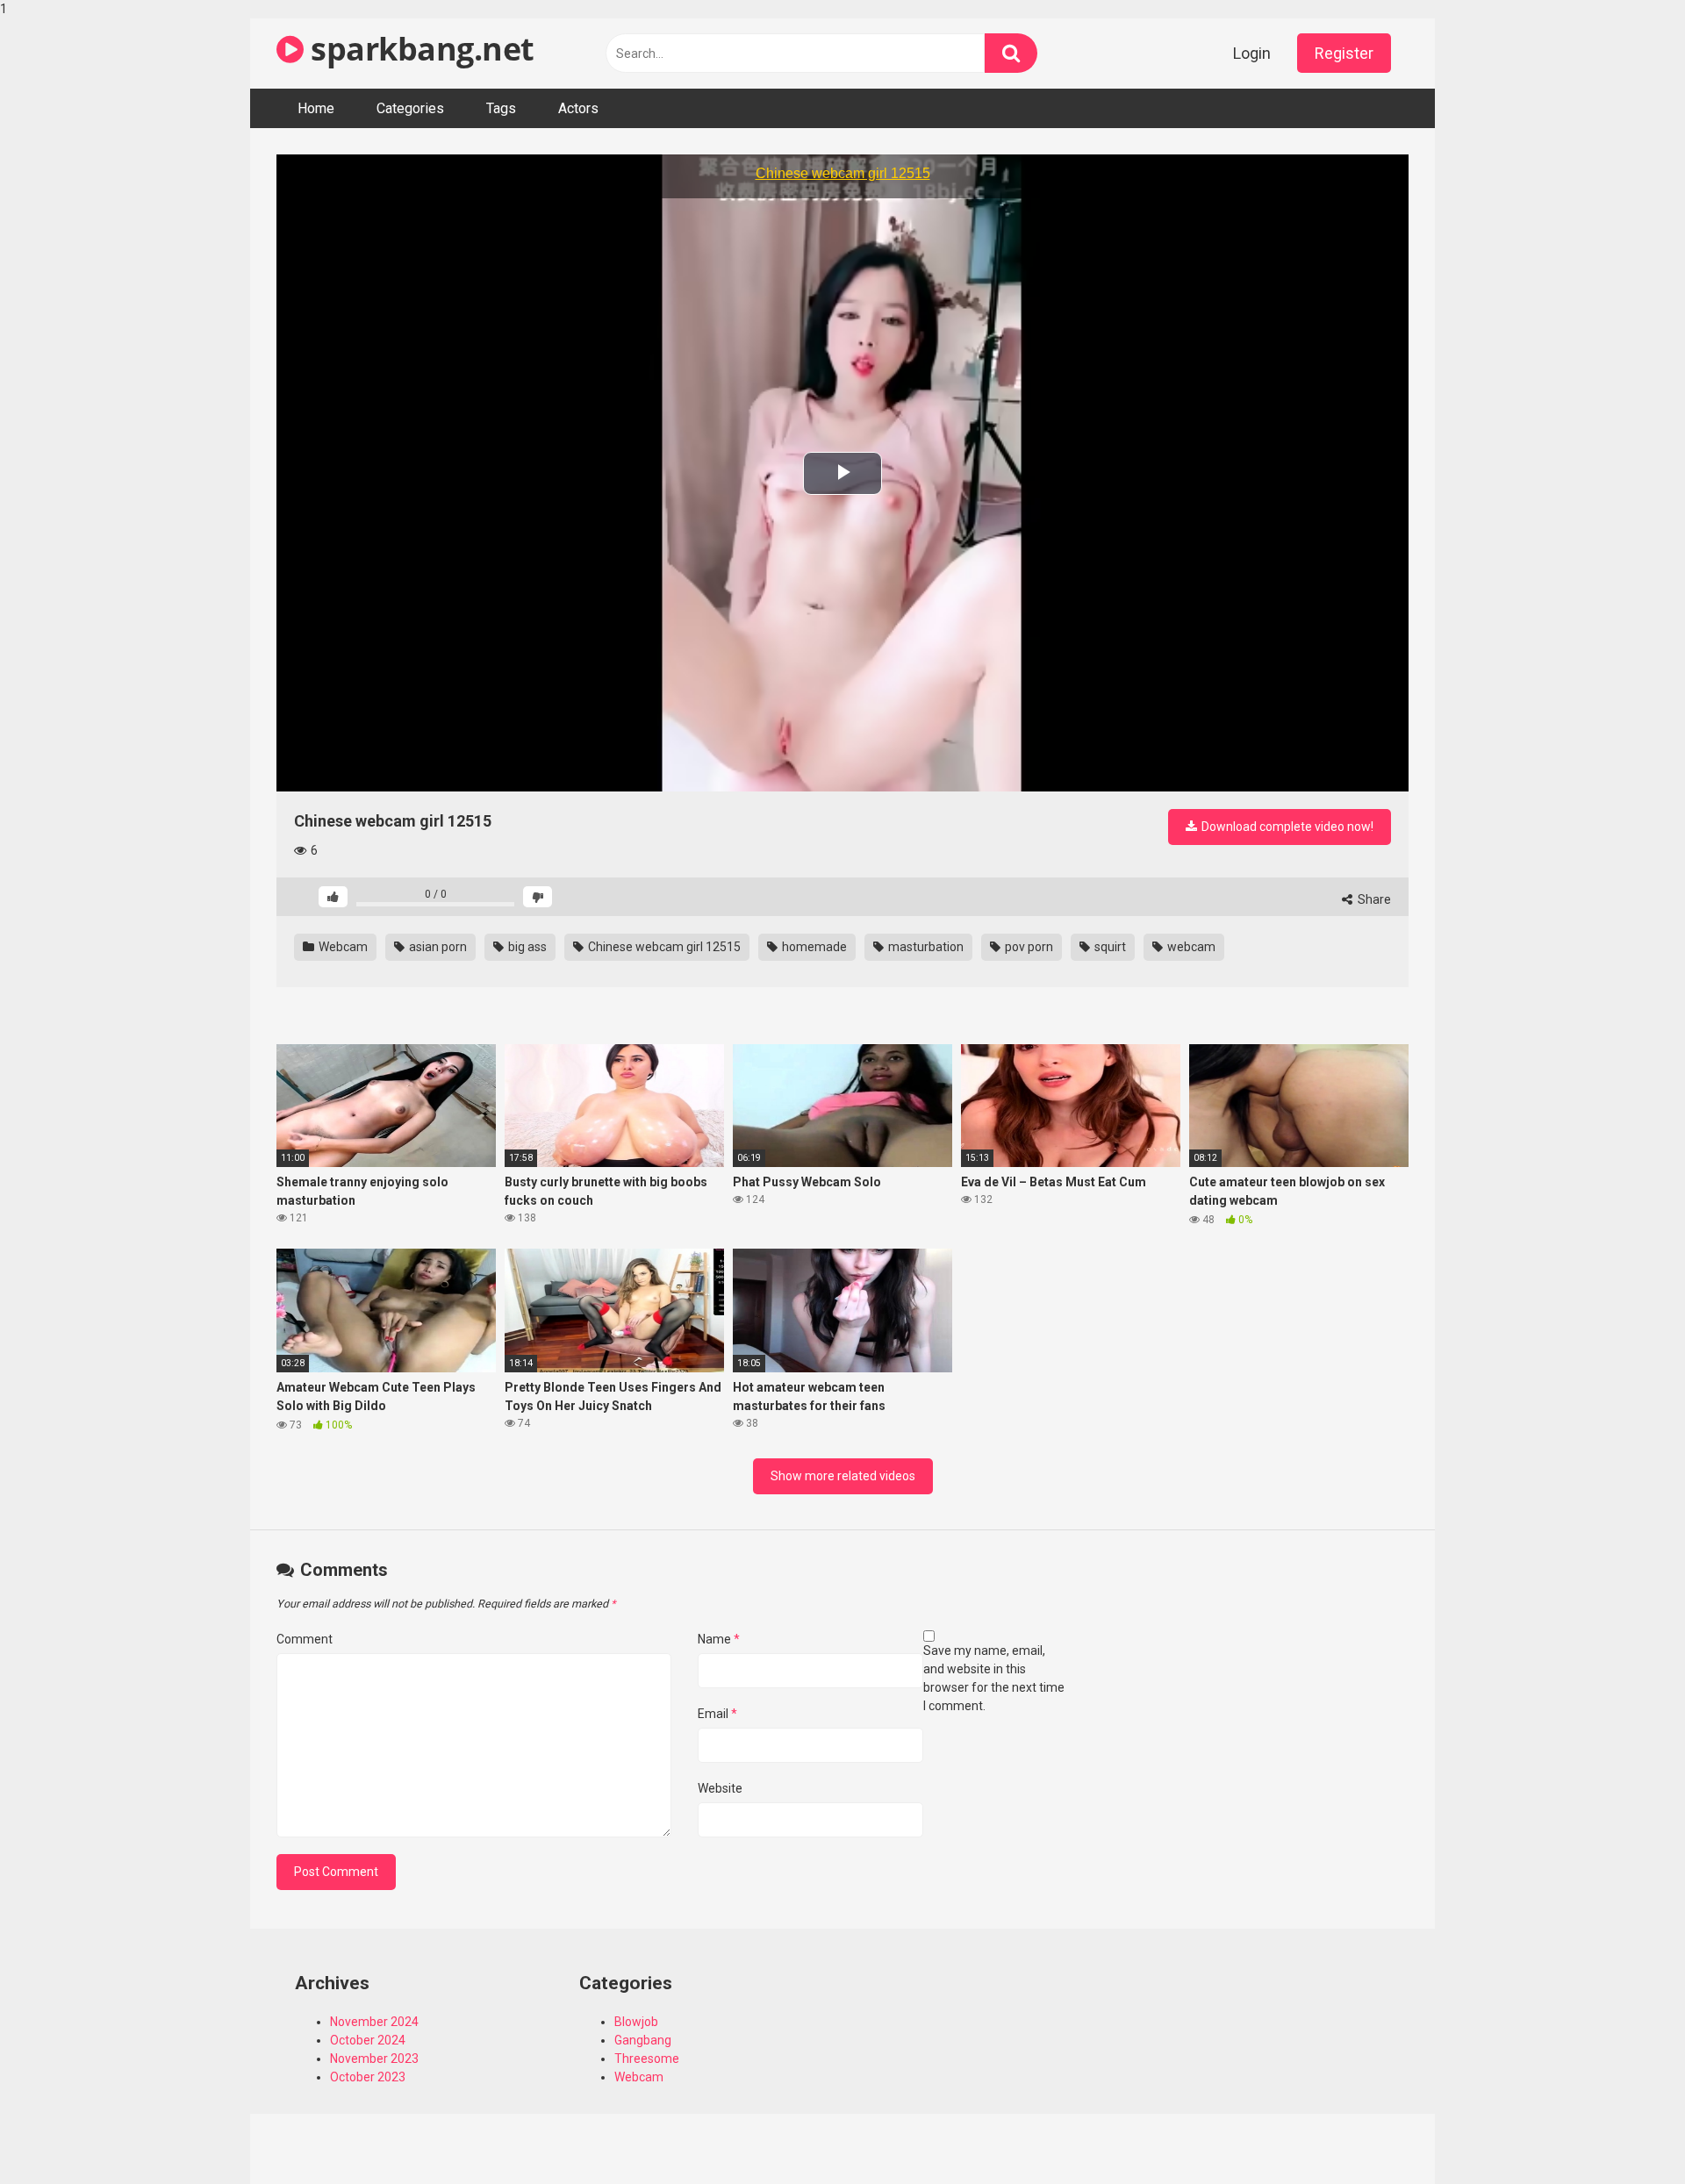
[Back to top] (1626, 2134)
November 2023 (374, 2059)
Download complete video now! (1286, 827)
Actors (578, 108)
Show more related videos (843, 1476)
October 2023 (368, 2077)
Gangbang (643, 2040)
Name (719, 1639)
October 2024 (368, 2040)
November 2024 (374, 2022)
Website (720, 1788)
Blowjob (636, 2022)
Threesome (647, 2059)
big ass (526, 947)
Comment (305, 1639)
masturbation (925, 947)
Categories (410, 108)
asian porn (437, 947)
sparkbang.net (419, 49)
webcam (1190, 947)
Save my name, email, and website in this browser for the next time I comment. (994, 1678)
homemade (813, 947)
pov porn (1028, 947)
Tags (501, 108)
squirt (1109, 947)
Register (1344, 53)
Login (1252, 53)
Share (1373, 899)
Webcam (342, 947)
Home (316, 108)
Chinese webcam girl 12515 (663, 947)
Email (717, 1714)
